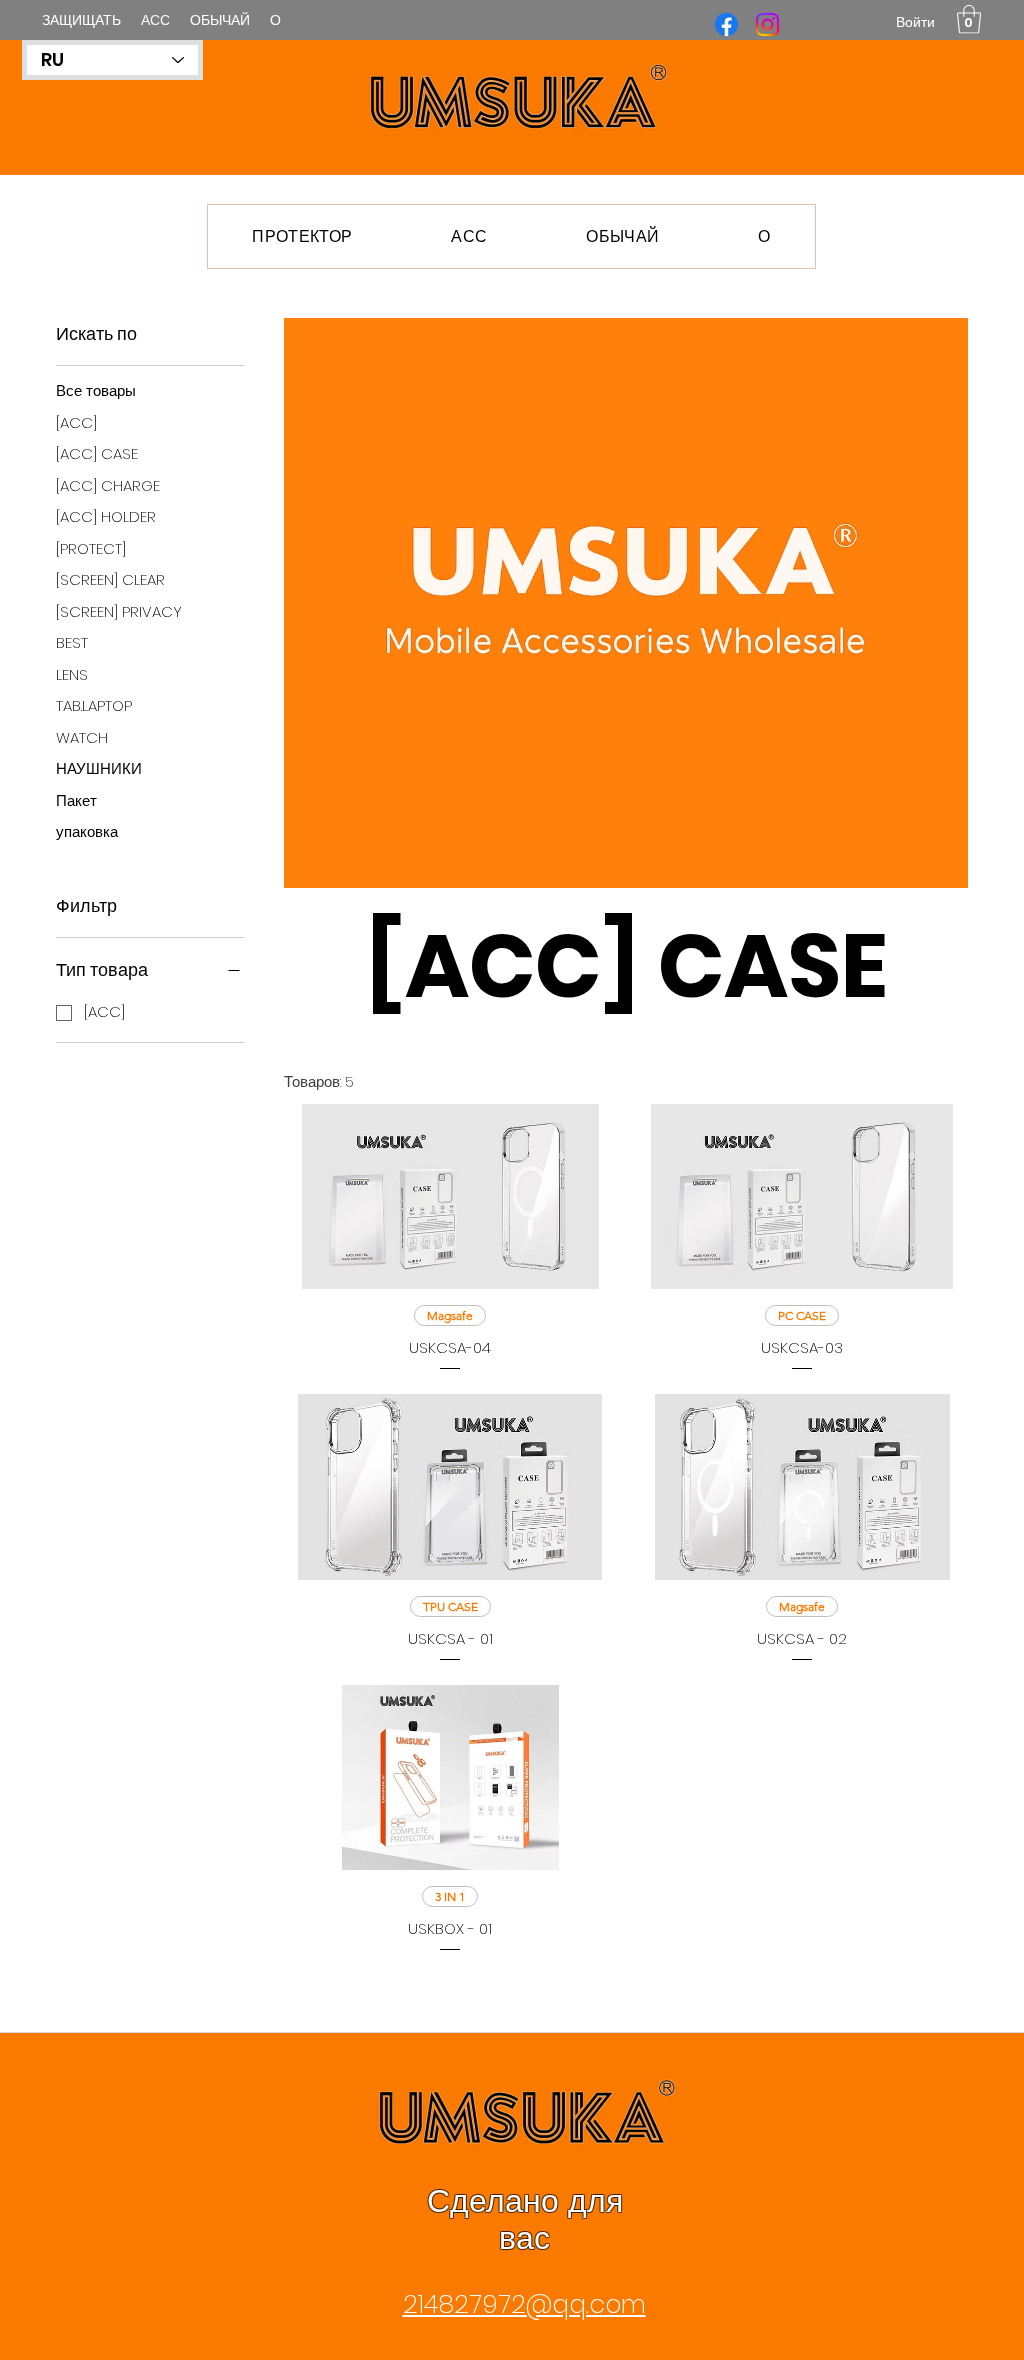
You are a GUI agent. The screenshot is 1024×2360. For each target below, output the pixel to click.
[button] (969, 19)
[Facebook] (726, 24)
